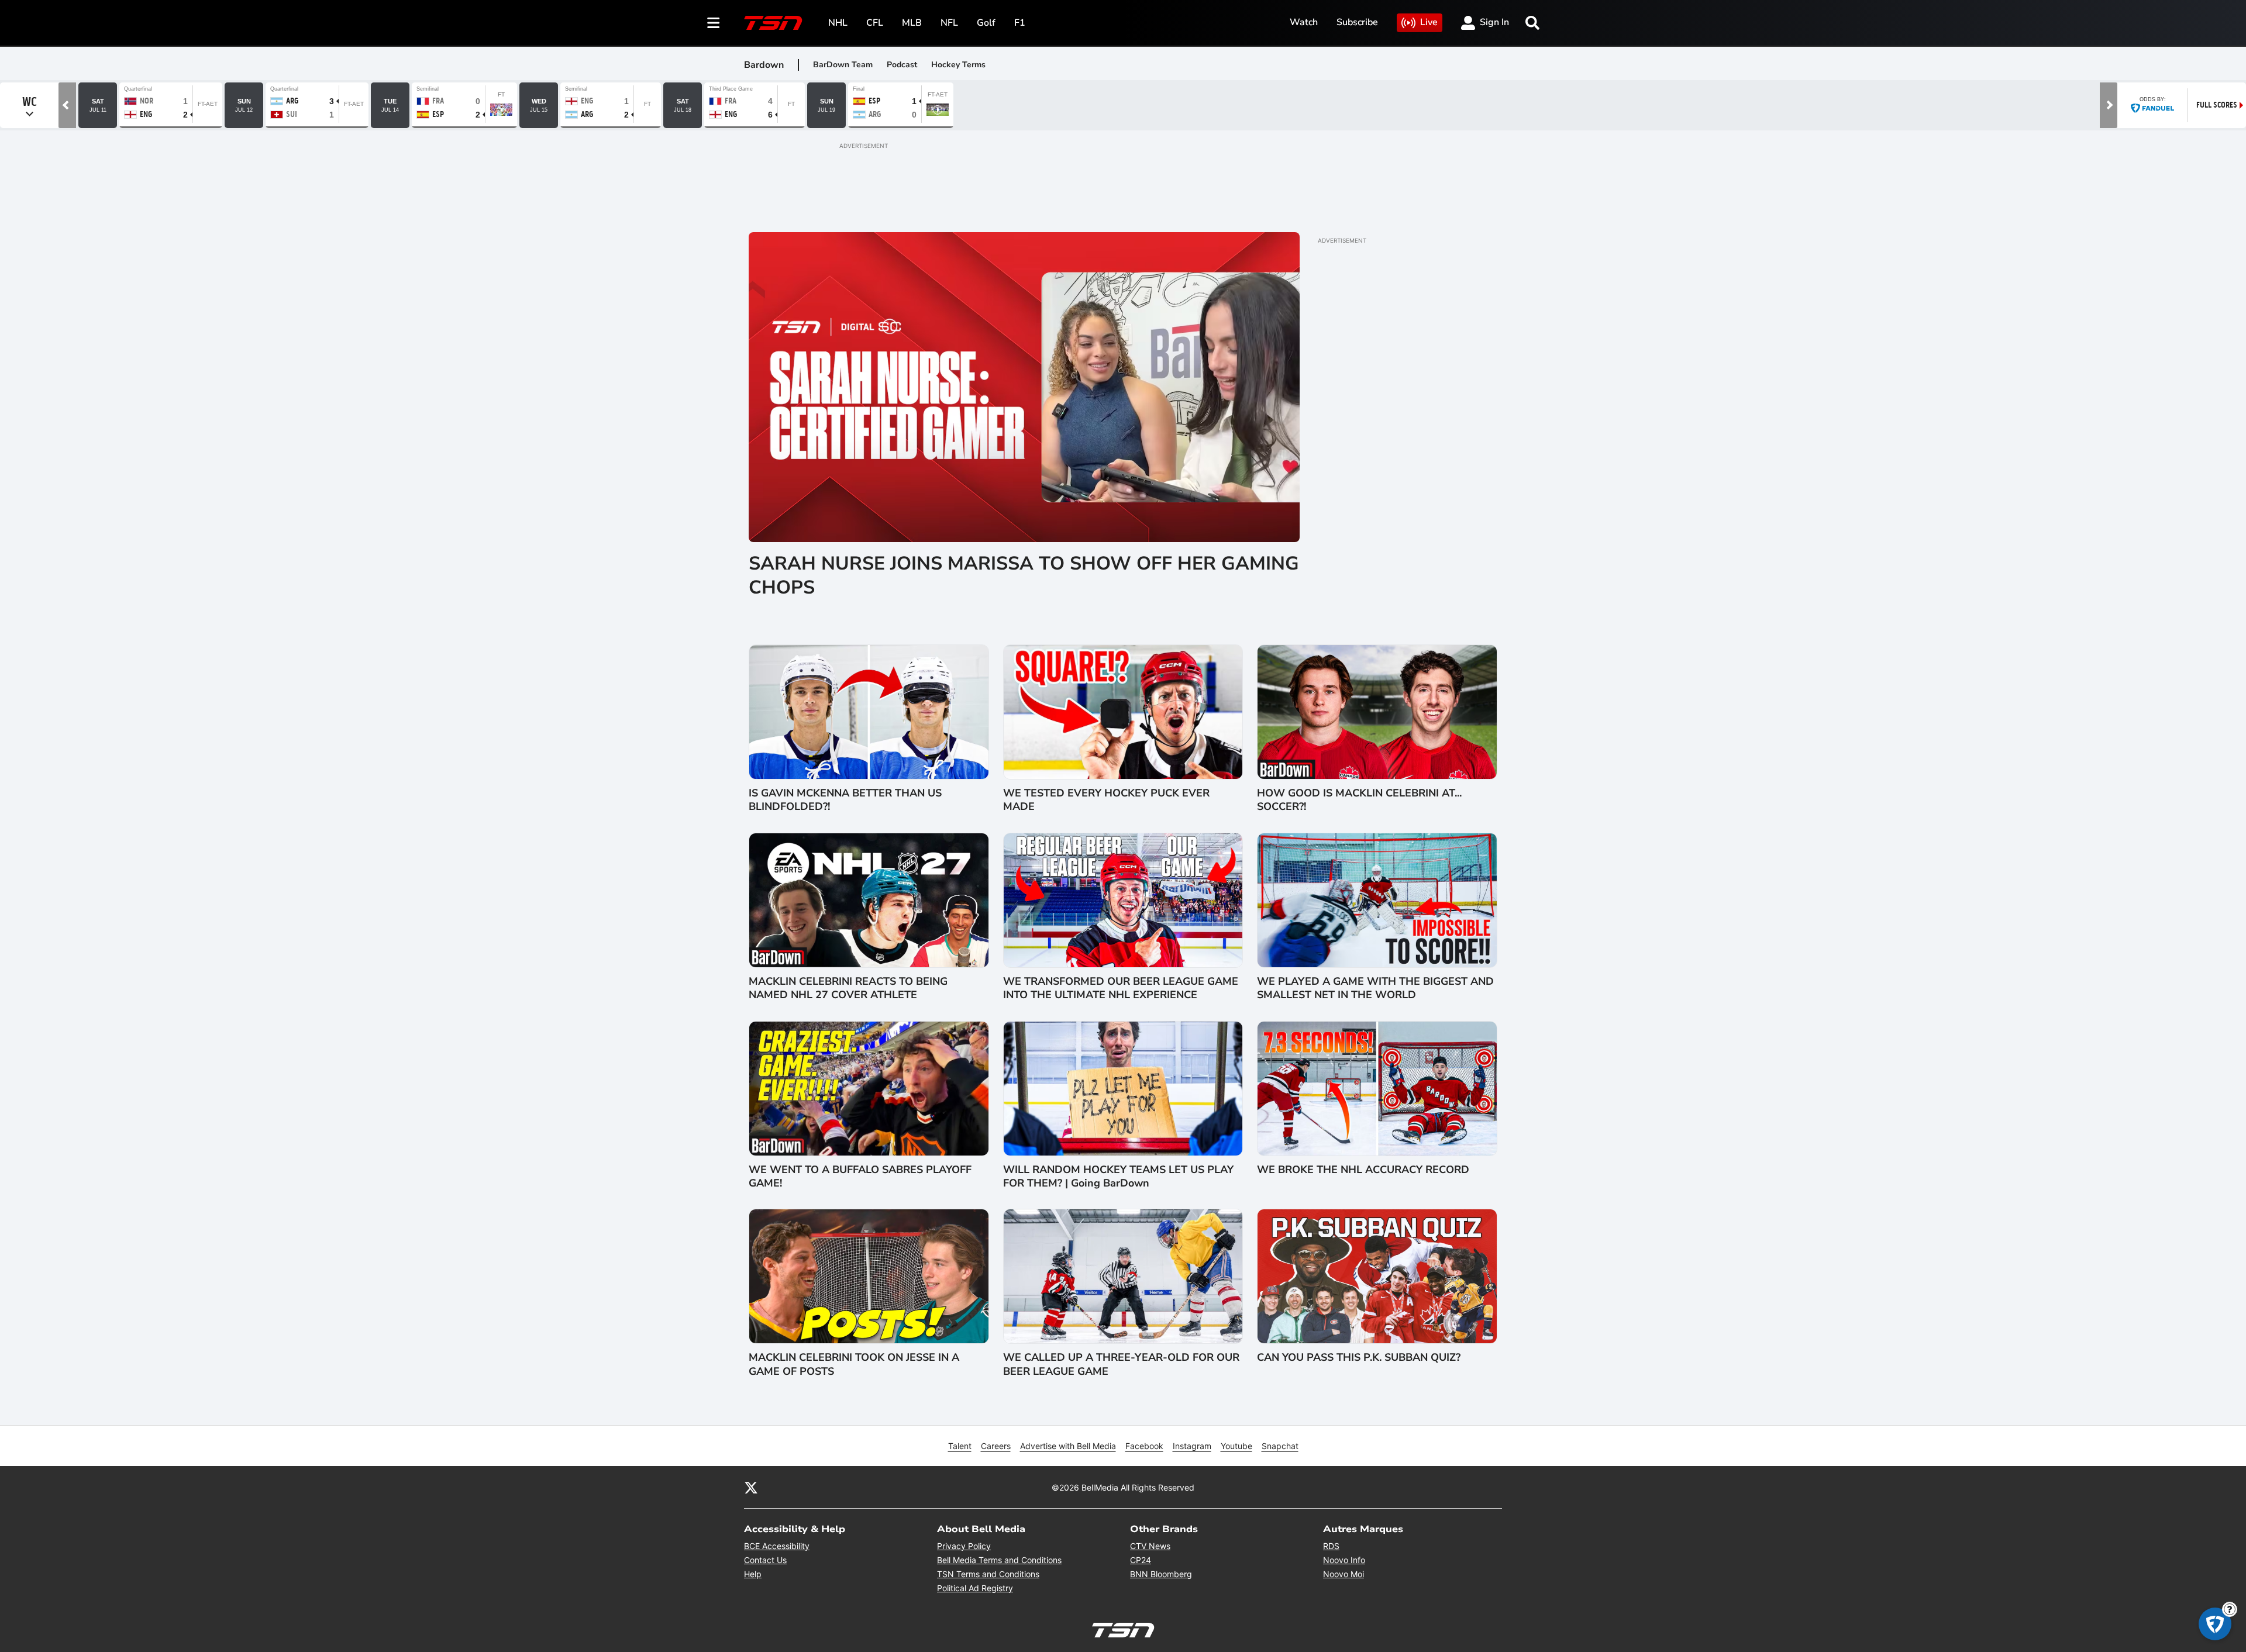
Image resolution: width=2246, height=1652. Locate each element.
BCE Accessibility (777, 1546)
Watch (1304, 22)
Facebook (1144, 1446)
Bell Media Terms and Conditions (999, 1560)
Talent (960, 1446)
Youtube (1236, 1446)
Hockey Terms (958, 65)
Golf (986, 23)
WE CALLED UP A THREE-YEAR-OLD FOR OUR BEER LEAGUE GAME (1121, 1364)
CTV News (1150, 1546)
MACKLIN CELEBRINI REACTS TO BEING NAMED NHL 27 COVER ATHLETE (848, 988)
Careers (996, 1446)
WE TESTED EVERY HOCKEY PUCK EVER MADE (1106, 800)
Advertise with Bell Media (1068, 1446)
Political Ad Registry (975, 1588)
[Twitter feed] (751, 1487)
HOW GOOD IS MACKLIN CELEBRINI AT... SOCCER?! (1359, 800)
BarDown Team (843, 65)
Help (753, 1574)
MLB (912, 23)
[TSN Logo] (773, 23)
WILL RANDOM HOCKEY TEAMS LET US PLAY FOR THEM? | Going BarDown (1118, 1177)
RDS (1331, 1546)
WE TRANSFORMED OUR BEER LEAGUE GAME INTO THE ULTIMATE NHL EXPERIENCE (1121, 988)
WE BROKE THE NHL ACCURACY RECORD (1363, 1170)
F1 (1020, 23)
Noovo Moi (1344, 1574)
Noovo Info (1344, 1560)
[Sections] (714, 23)
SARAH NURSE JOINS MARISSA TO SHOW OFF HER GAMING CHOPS (1024, 576)
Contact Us (765, 1560)
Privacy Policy (964, 1546)
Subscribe (1357, 22)
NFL (949, 23)
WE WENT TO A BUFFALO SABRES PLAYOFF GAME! (860, 1177)
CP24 (1141, 1560)
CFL (875, 23)
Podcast (902, 65)
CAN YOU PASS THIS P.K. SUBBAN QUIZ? (1359, 1358)
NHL (838, 23)
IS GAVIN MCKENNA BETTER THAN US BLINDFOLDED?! (845, 800)
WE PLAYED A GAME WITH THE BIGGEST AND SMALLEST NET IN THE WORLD (1375, 988)
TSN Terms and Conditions (988, 1574)
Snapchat (1280, 1446)
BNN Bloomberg (1161, 1574)
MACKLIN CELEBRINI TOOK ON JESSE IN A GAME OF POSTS (854, 1364)
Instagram (1192, 1446)
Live (1429, 22)
